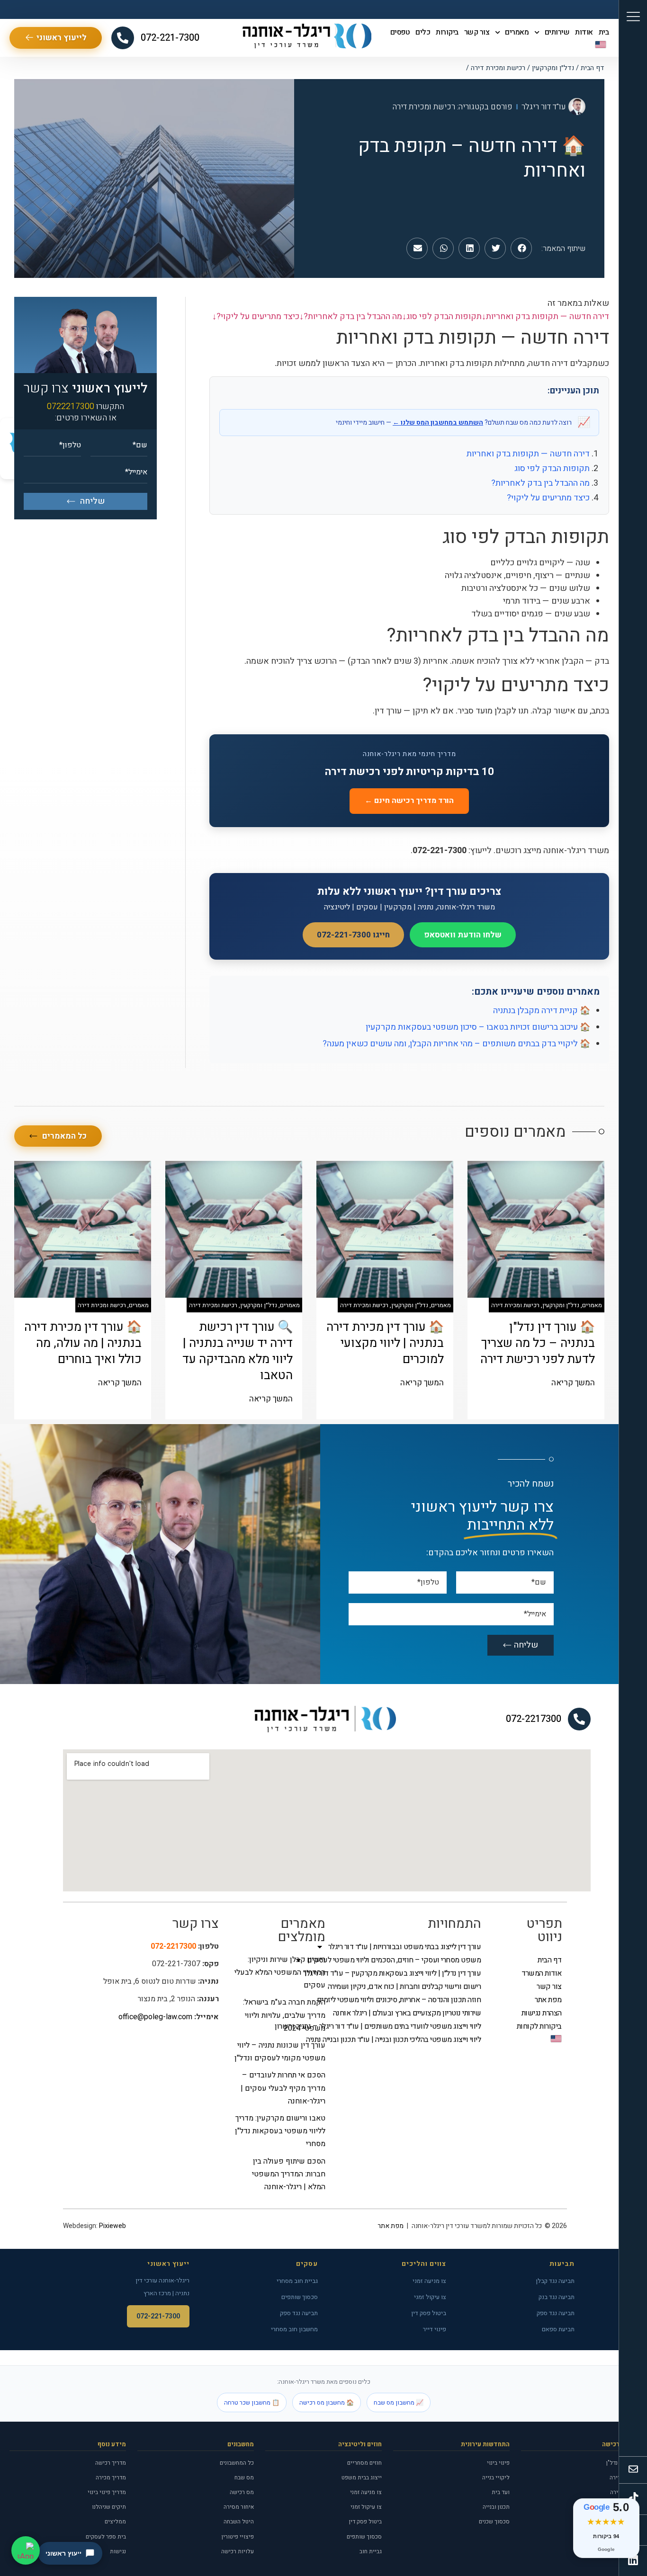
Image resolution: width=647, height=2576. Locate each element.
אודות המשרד (542, 1973)
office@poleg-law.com (155, 2017)
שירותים (557, 32)
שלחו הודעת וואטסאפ (463, 935)
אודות (584, 32)
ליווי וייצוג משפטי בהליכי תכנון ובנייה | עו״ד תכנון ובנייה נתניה (413, 2040)
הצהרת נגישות (542, 2013)
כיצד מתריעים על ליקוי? (548, 498)
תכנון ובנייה (496, 2507)
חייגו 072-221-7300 (353, 935)
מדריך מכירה (111, 2478)
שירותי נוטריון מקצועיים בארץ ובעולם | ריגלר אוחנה (413, 2013)
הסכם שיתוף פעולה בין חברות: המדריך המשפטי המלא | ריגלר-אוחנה (289, 2174)
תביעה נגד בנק (557, 2297)
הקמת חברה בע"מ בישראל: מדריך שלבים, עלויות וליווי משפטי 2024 (284, 2015)
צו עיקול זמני (430, 2297)
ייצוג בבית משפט (362, 2478)
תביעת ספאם (558, 2329)
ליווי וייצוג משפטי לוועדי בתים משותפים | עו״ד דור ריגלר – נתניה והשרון (413, 2026)
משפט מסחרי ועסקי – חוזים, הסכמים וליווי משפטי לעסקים (413, 1960)
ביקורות (447, 32)
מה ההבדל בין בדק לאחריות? (540, 483)
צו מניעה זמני (429, 2281)
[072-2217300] (579, 1719)
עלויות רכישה (238, 2551)
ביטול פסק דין (429, 2313)
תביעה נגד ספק (556, 2313)
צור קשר (477, 32)
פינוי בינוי (498, 2463)
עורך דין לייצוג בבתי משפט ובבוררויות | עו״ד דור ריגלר (413, 1947)
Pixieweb (112, 2226)
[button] (521, 248)
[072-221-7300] (123, 38)
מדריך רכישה (111, 2463)
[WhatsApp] (26, 2550)
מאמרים (517, 32)
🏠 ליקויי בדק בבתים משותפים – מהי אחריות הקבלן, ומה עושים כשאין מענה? (456, 1044)
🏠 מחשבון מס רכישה (327, 2402)
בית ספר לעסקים (106, 2537)
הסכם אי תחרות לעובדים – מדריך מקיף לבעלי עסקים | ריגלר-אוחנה (283, 2088)
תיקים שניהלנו (109, 2507)
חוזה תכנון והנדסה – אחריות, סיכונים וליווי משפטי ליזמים (413, 2000)
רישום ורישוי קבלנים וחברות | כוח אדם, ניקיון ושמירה (413, 1987)
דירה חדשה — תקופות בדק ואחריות (528, 454)
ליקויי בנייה (496, 2478)
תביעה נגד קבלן (555, 2281)
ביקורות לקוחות (539, 2026)
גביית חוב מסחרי (297, 2281)
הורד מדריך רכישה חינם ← (409, 801)
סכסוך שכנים (494, 2522)
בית (604, 32)
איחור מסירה (239, 2507)
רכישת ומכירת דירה (498, 68)
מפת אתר (548, 2000)
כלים (423, 32)
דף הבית (593, 68)
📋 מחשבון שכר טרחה (252, 2402)
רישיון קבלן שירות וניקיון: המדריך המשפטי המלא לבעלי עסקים (280, 1972)
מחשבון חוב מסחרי (294, 2329)
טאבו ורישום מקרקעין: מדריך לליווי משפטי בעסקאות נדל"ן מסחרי (280, 2131)
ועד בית (501, 2492)
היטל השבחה (239, 2522)
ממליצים (115, 2522)
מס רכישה (242, 2492)
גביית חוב (371, 2551)
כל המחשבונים (237, 2463)
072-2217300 (534, 1719)
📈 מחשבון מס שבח (399, 2402)
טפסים (400, 32)
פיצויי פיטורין (238, 2537)
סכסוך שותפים (300, 2297)
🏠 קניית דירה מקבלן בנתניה (542, 1011)
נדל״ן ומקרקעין (553, 68)
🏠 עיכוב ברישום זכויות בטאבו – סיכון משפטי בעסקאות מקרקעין (478, 1027)
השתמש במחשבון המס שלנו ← (438, 423)
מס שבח (244, 2478)
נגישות (118, 2551)
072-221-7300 (170, 38)
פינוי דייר (435, 2329)
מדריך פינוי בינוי (107, 2492)
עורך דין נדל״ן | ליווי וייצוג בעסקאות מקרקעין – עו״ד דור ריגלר (413, 1973)
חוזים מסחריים (364, 2463)
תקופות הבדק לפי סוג (552, 468)
